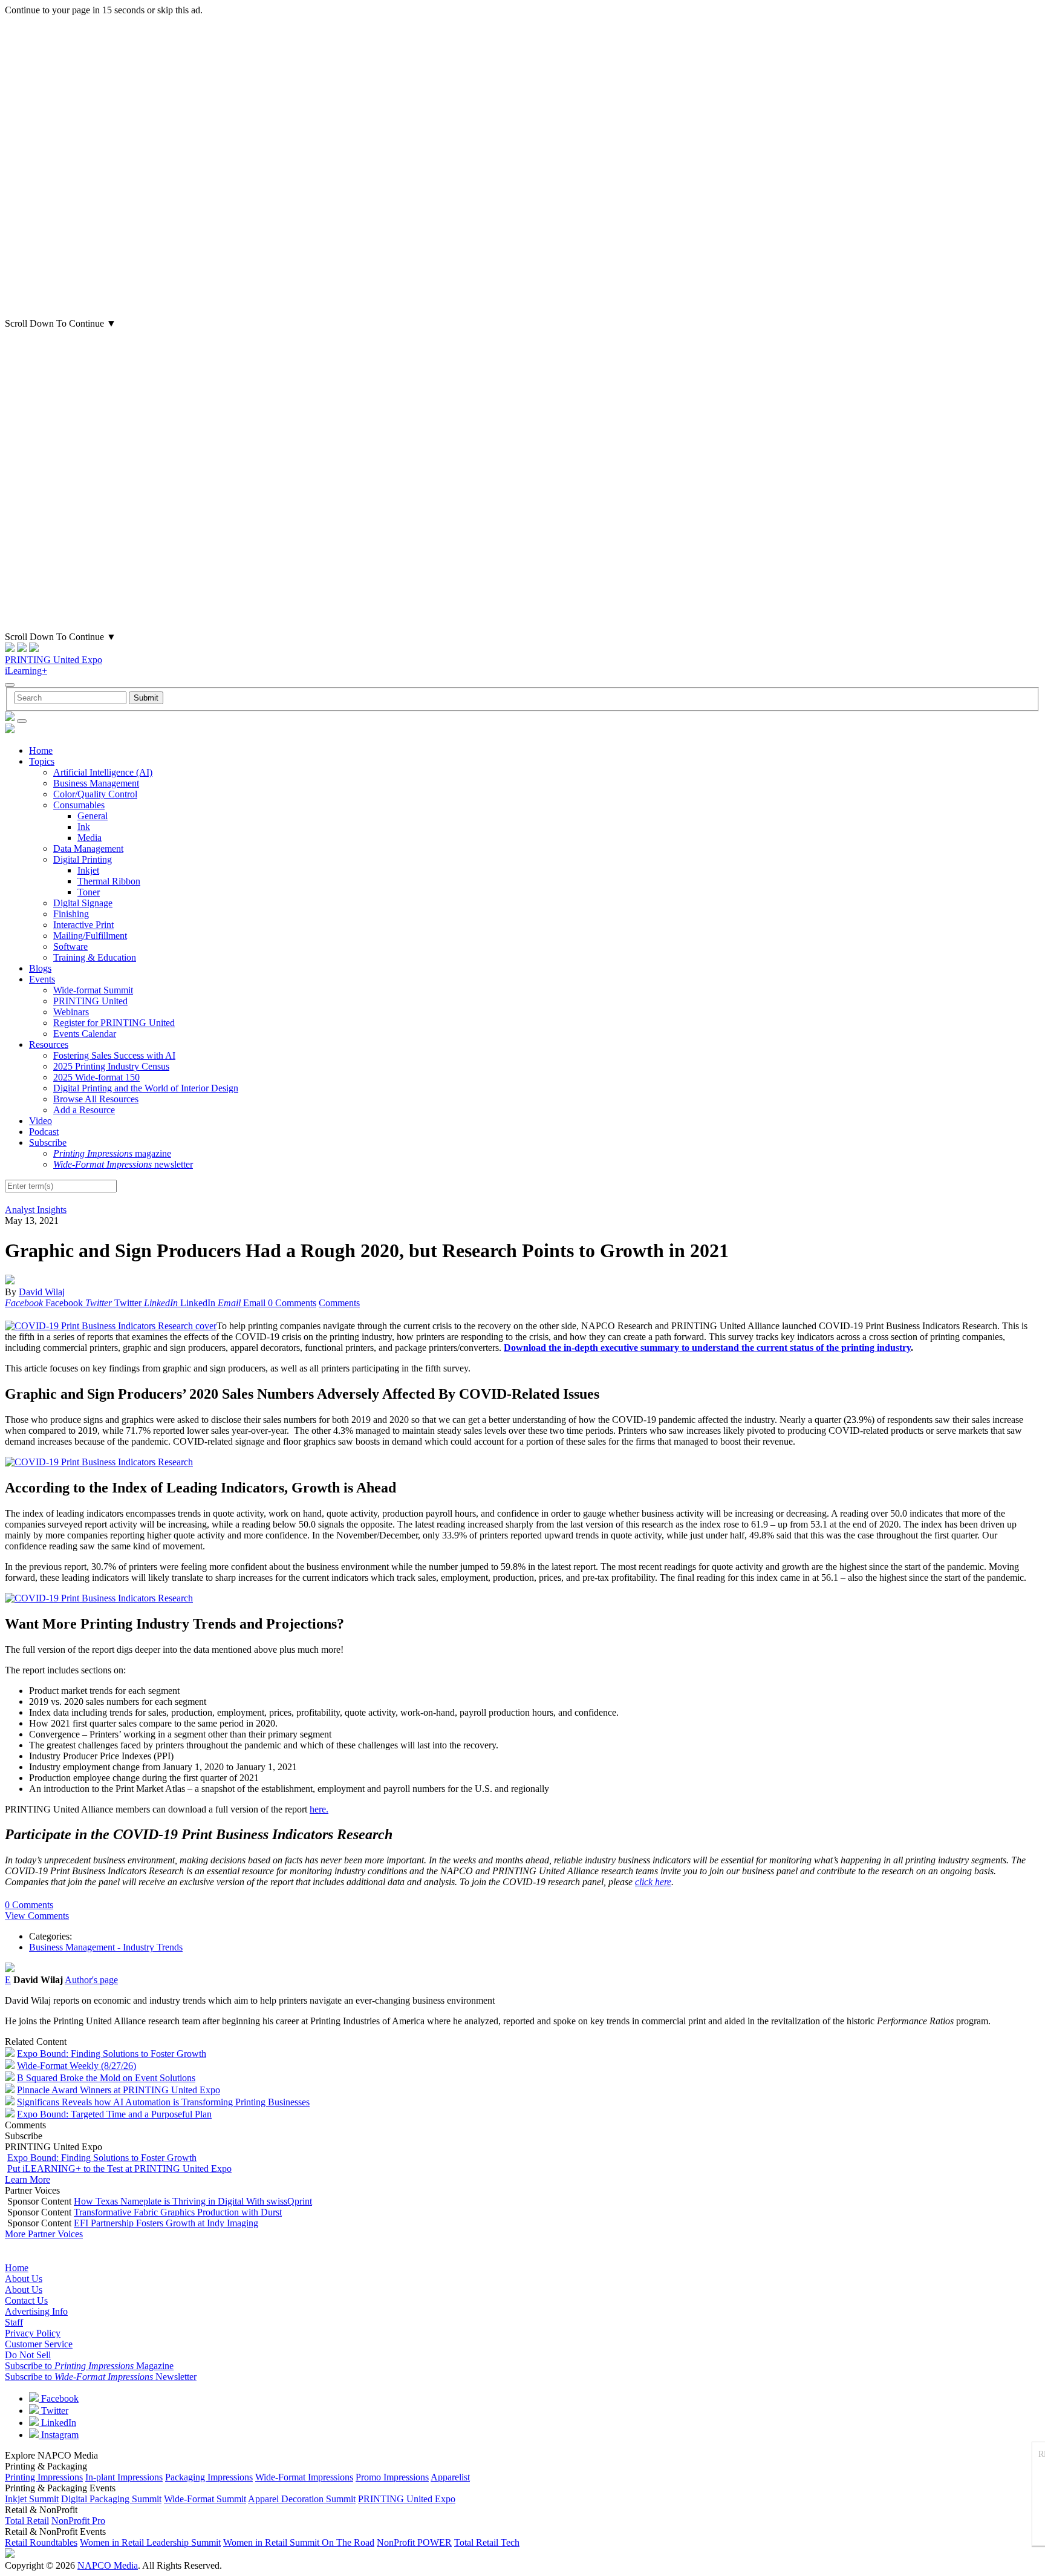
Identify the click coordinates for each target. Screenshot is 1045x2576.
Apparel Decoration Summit (302, 2499)
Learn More (28, 2179)
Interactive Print (83, 925)
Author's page (91, 1980)
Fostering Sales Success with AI (114, 1055)
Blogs (40, 968)
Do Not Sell (28, 2355)
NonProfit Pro (78, 2521)
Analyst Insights (36, 1210)
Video (41, 1121)
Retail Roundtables (41, 2542)
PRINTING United (90, 1001)
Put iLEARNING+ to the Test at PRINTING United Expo (119, 2169)
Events (42, 979)
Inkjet (88, 870)
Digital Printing (83, 859)
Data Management (88, 848)
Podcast (44, 1132)
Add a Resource (84, 1110)
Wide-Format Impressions (304, 2477)
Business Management (96, 783)
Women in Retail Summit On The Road (299, 2542)
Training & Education (95, 957)
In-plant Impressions (124, 2477)
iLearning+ (26, 671)
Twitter (54, 2411)
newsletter (123, 1164)
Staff (14, 2322)
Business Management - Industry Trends (106, 1947)
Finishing (71, 914)
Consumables (79, 805)
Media (90, 838)
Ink (84, 827)
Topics (42, 761)
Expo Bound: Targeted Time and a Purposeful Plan (114, 2114)
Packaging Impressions (209, 2477)
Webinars (71, 1012)
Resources (49, 1044)
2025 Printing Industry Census (111, 1066)
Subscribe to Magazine (89, 2366)
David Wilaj (42, 1292)
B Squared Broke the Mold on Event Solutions (106, 2078)
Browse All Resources (96, 1099)
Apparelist (450, 2477)
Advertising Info (36, 2311)
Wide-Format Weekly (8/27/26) (77, 2066)
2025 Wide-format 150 (96, 1077)
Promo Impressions (392, 2477)
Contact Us (26, 2300)
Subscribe (48, 1143)
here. (319, 1809)
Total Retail (27, 2521)
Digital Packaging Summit (111, 2499)
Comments (339, 1303)
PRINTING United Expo (54, 660)
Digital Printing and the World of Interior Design (146, 1088)
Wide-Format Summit (205, 2499)
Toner (89, 892)
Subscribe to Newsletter (101, 2377)
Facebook (59, 2398)
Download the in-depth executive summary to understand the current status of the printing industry (707, 1348)
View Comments (37, 1916)
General (93, 816)
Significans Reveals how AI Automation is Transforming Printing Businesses (163, 2102)
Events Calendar (85, 1034)
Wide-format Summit (93, 990)
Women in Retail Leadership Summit (150, 2542)
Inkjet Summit (32, 2499)
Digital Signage (83, 903)
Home (41, 750)
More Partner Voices (44, 2234)
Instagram (59, 2435)
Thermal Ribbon (109, 881)
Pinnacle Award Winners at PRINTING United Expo (119, 2090)
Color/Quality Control (95, 794)
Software (70, 946)
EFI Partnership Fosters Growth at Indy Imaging (166, 2223)
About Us (24, 2279)
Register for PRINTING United (114, 1023)
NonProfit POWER (414, 2542)
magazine (112, 1153)
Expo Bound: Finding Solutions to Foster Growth (112, 2054)
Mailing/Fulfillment (90, 936)
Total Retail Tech (487, 2542)
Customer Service (39, 2344)
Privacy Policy (33, 2333)
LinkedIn (57, 2423)
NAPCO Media (108, 2565)
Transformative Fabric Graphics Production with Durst (178, 2212)
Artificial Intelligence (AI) (103, 772)
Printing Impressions (44, 2477)
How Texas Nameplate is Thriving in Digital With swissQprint (193, 2201)
